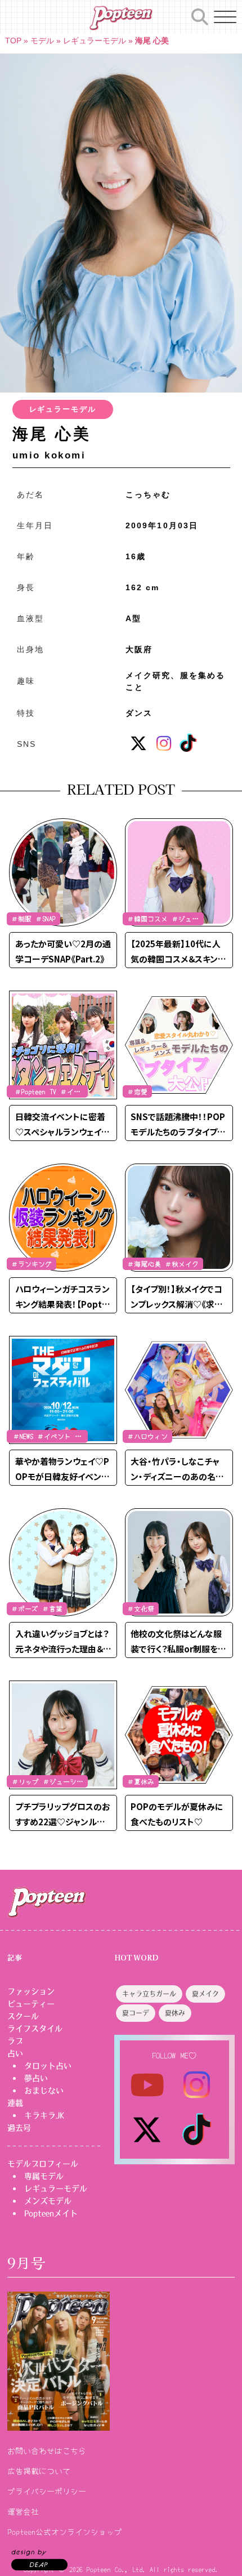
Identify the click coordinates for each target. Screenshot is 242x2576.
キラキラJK (44, 2115)
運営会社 (23, 2511)
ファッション (31, 1991)
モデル (42, 41)
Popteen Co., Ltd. (116, 2569)
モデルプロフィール (43, 2164)
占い (15, 2053)
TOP (13, 41)
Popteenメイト (51, 2213)
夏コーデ (136, 2013)
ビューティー (31, 2004)
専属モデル (44, 2176)
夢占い (36, 2078)
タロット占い (48, 2066)
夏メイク (205, 1994)
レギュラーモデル (95, 41)
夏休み (175, 2013)
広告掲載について (39, 2471)
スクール (23, 2016)
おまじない (44, 2091)
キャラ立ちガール (149, 1994)
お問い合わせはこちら (47, 2450)
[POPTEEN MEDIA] (121, 18)
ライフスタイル (35, 2029)
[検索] (200, 15)
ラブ (15, 2041)
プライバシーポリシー (47, 2491)
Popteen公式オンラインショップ (65, 2532)
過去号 (19, 2128)
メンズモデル (48, 2201)
